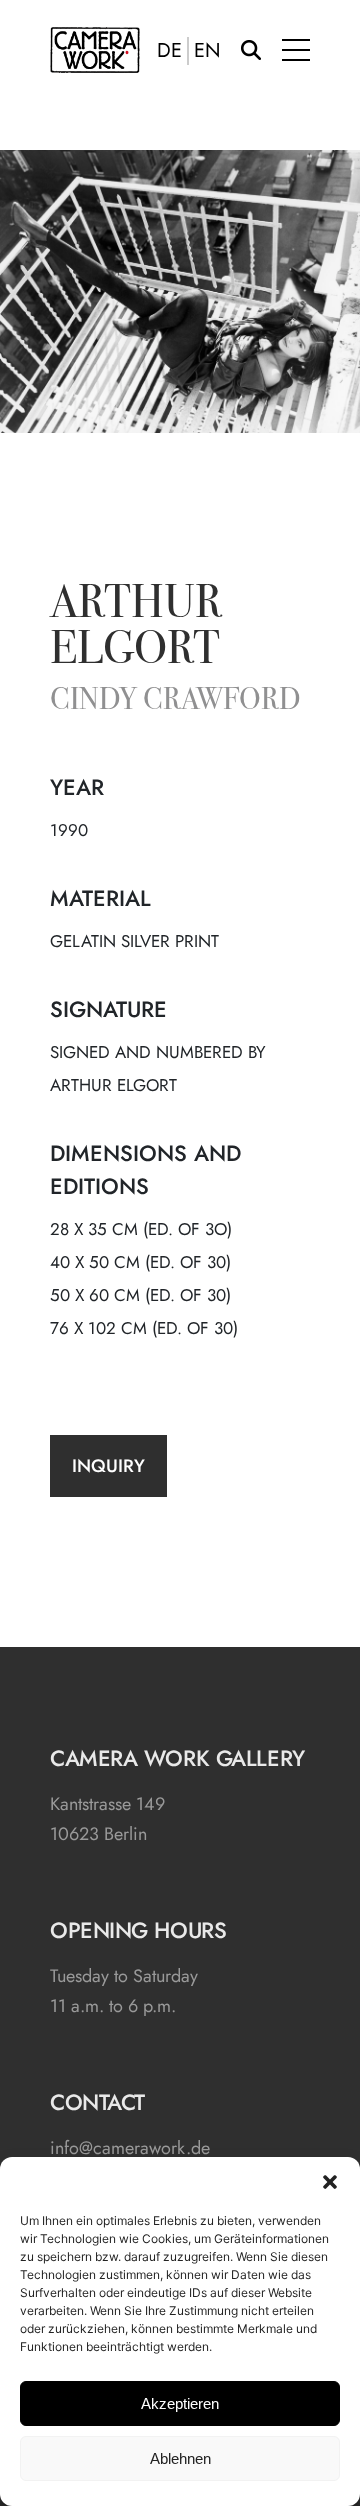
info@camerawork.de (130, 2148)
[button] (330, 2182)
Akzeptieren (180, 2403)
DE (169, 51)
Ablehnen (180, 2458)
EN (207, 51)
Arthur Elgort (136, 629)
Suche (251, 50)
